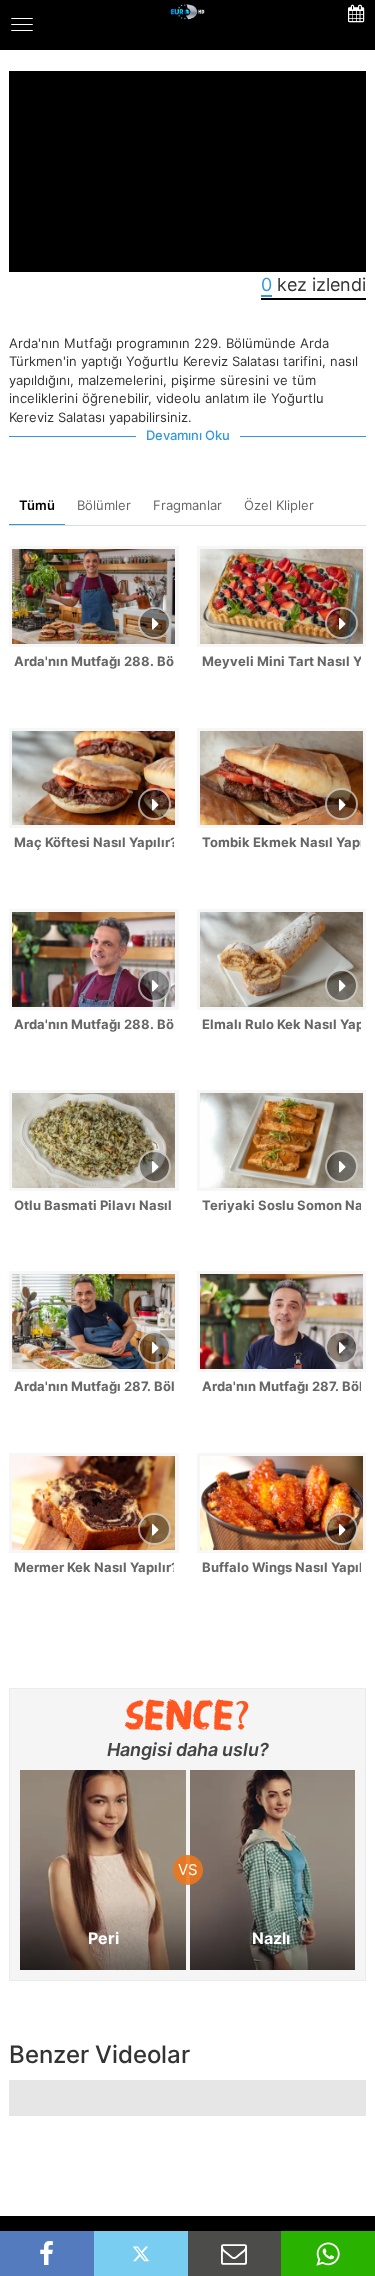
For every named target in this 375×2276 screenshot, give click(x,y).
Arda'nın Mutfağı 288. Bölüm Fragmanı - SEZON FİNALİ (94, 1024)
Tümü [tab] (37, 505)
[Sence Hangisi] (187, 1715)
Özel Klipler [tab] (279, 505)
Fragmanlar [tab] (187, 505)
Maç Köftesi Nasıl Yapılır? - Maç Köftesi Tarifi (94, 842)
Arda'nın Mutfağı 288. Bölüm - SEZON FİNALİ (94, 661)
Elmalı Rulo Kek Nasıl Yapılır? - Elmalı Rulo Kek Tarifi (282, 1024)
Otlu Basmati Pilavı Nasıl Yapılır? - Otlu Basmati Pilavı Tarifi (94, 1205)
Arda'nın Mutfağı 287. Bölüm (94, 1386)
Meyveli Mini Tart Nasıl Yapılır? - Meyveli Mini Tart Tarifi (282, 661)
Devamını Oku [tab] (188, 435)
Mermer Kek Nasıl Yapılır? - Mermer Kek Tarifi (94, 1567)
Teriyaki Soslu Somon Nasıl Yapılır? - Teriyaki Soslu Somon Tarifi (282, 1205)
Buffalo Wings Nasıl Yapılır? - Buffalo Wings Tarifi (282, 1567)
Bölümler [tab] (104, 505)
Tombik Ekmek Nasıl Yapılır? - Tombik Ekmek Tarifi (282, 842)
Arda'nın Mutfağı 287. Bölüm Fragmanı (282, 1386)
